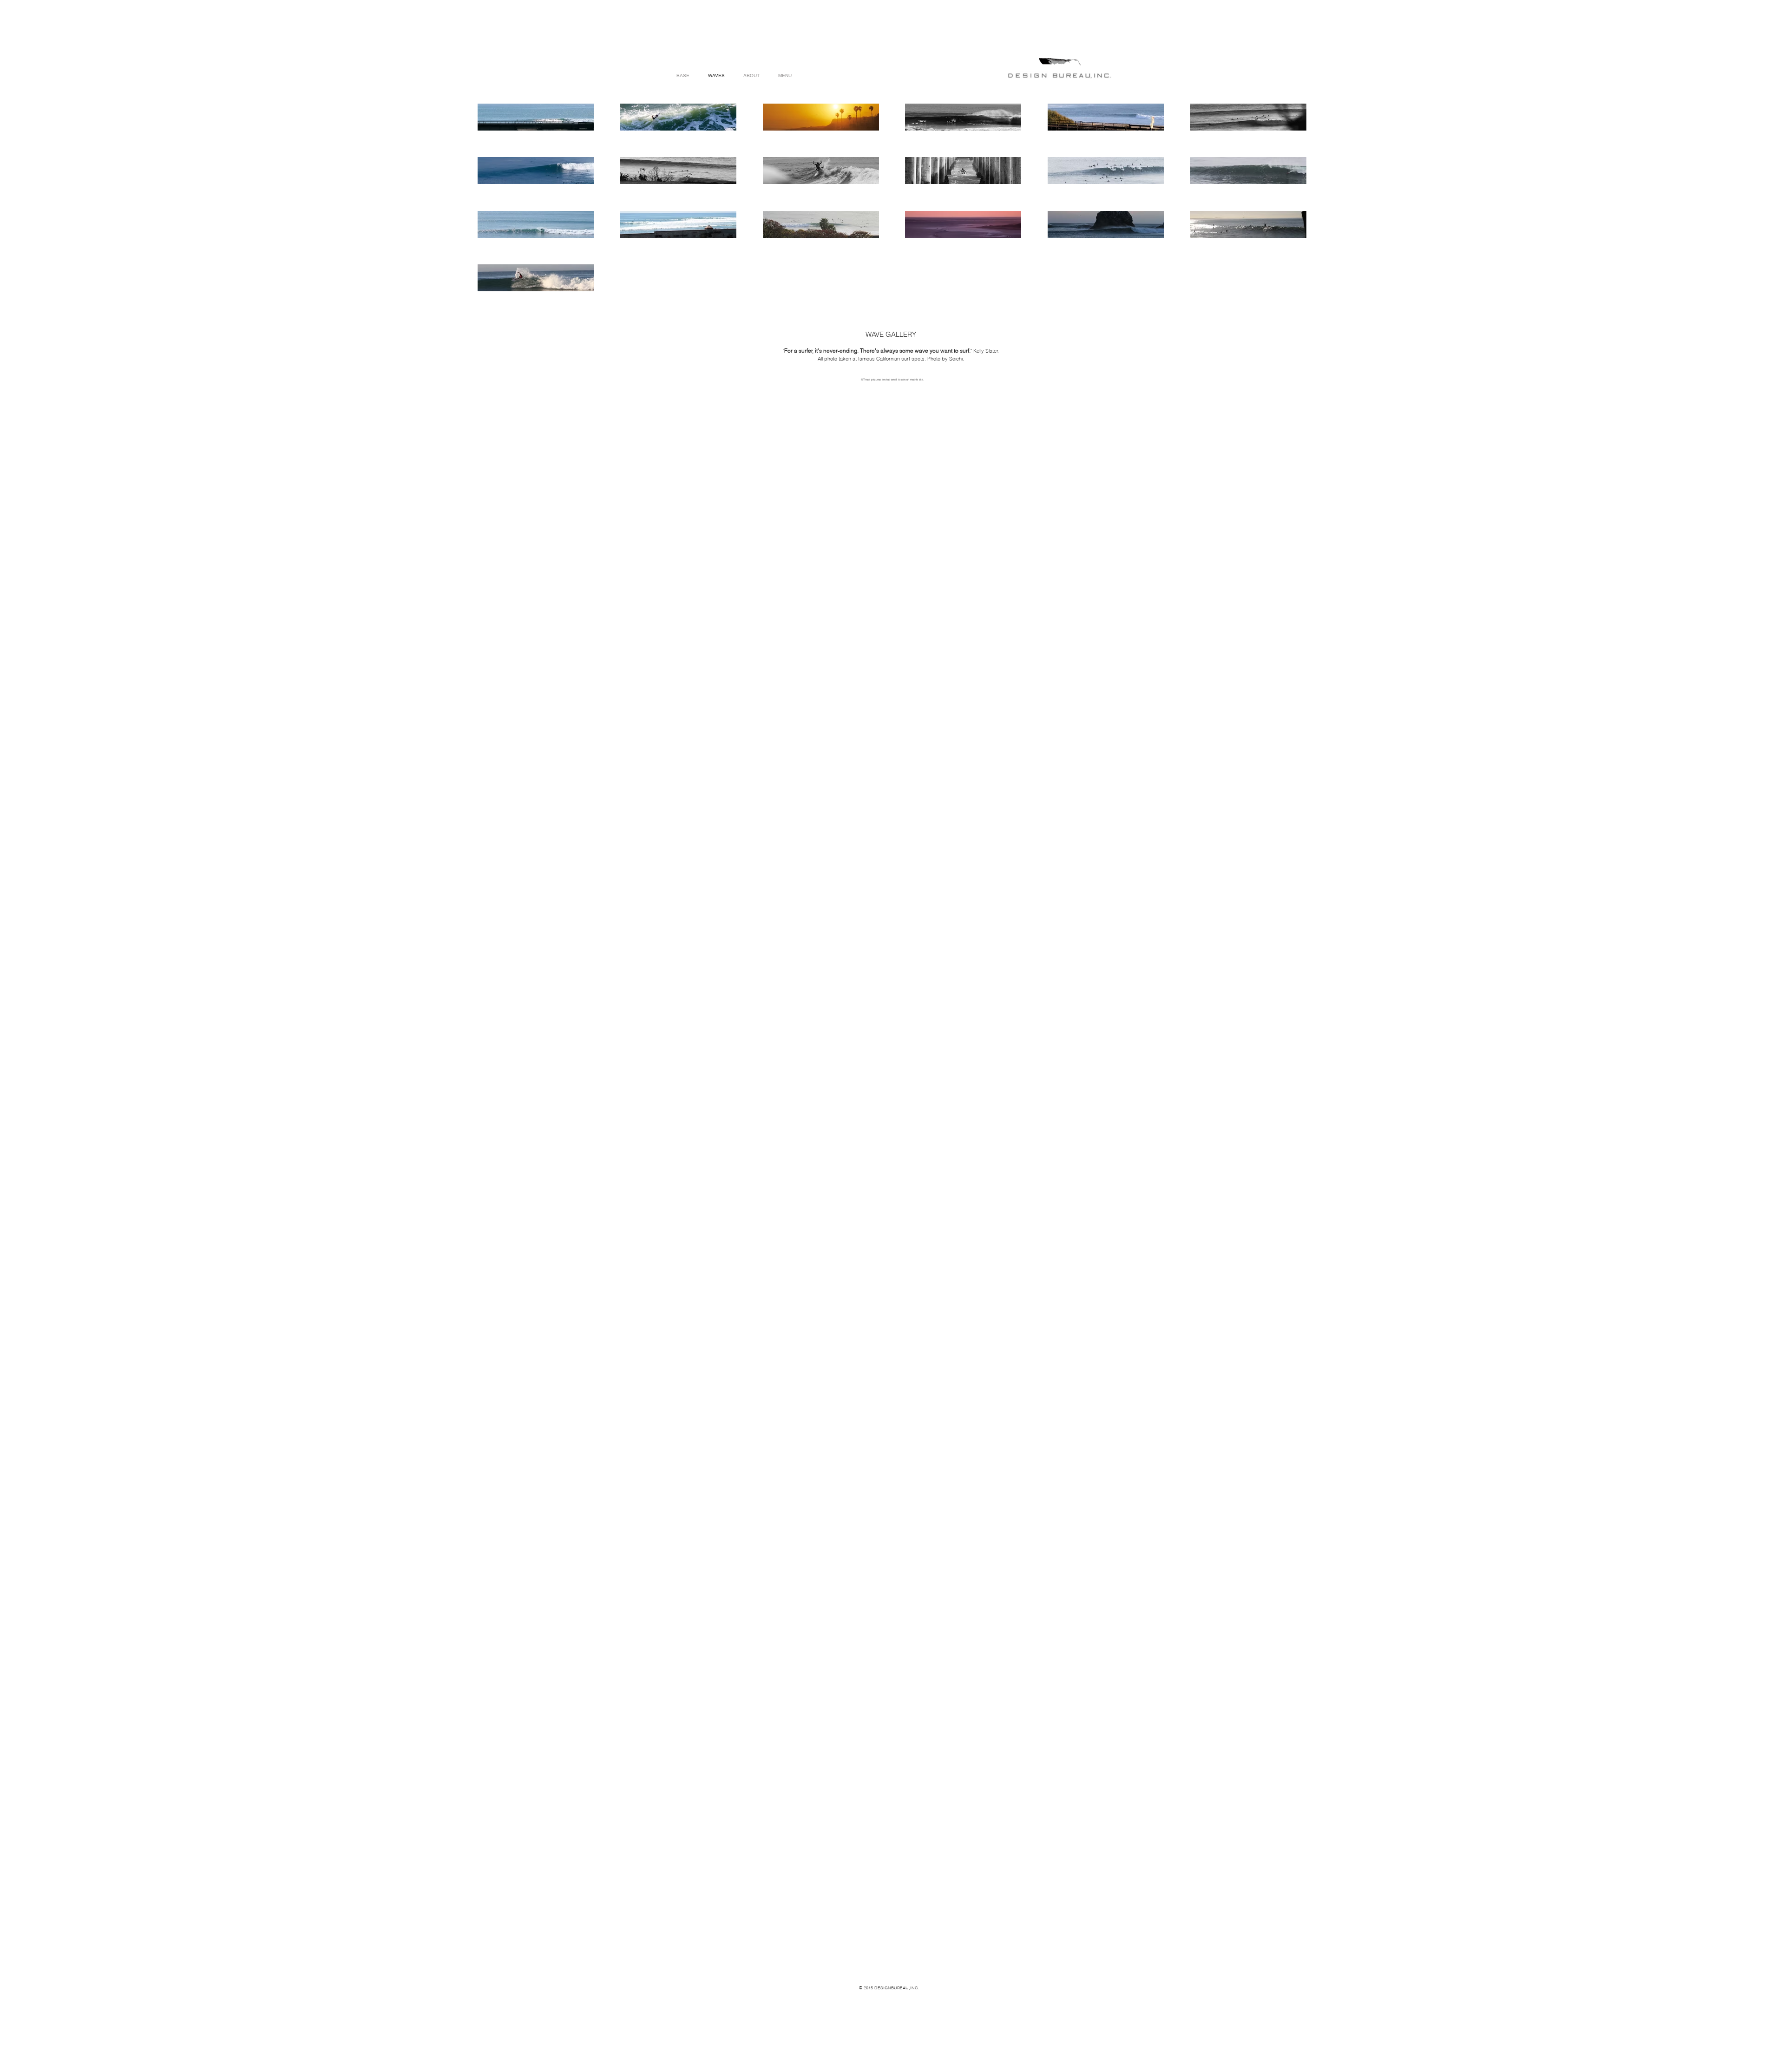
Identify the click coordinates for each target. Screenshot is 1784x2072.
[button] (785, 75)
